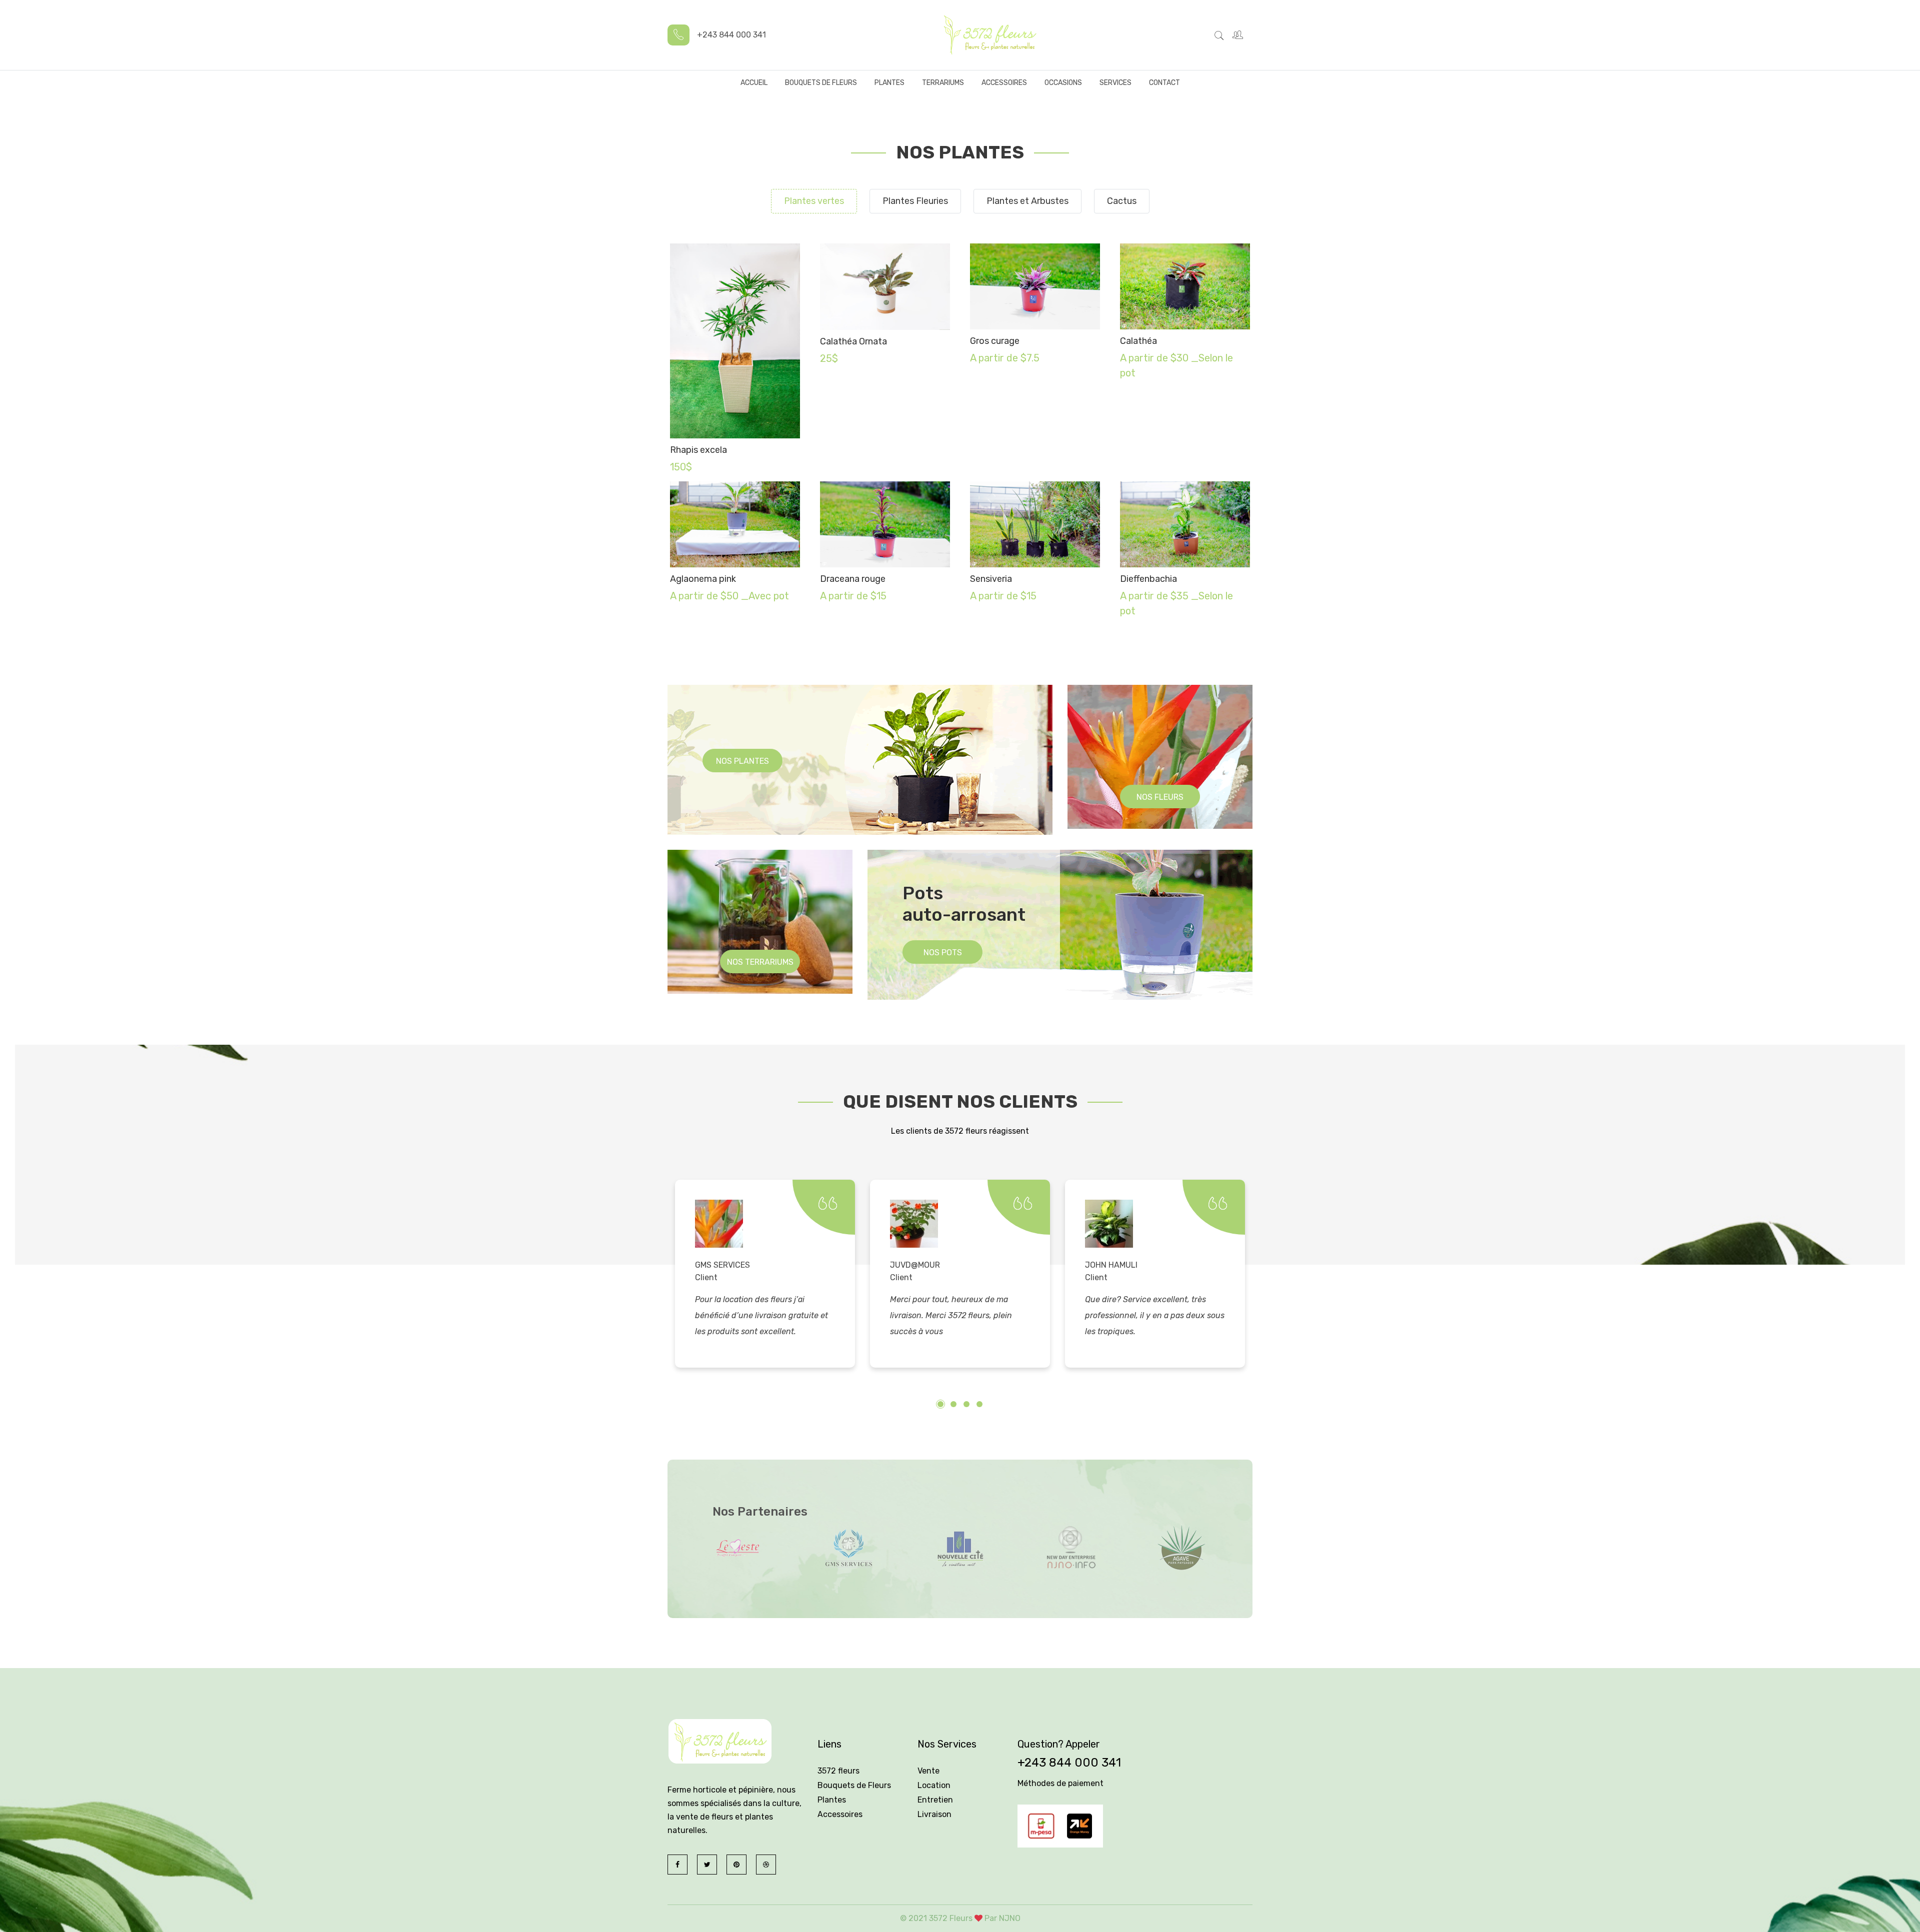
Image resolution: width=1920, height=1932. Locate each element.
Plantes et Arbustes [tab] (1027, 201)
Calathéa (1138, 341)
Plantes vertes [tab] (814, 201)
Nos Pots (943, 953)
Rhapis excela (698, 450)
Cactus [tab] (1122, 201)
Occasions (1063, 83)
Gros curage (995, 341)
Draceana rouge (853, 579)
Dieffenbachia (1148, 579)
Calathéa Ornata (853, 341)
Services (1115, 83)
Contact (1164, 83)
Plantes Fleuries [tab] (915, 201)
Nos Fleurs (1160, 797)
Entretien (935, 1800)
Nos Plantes (742, 761)
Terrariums (943, 83)
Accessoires (1004, 83)
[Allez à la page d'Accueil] (989, 35)
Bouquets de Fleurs (821, 83)
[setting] (1239, 35)
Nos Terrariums (760, 962)
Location (934, 1785)
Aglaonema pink (703, 579)
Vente (928, 1771)
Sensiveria (991, 579)
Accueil (754, 83)
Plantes (889, 83)
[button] (940, 1404)
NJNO (1010, 1918)
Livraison (934, 1814)
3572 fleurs (838, 1771)
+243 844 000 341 (1069, 1763)
